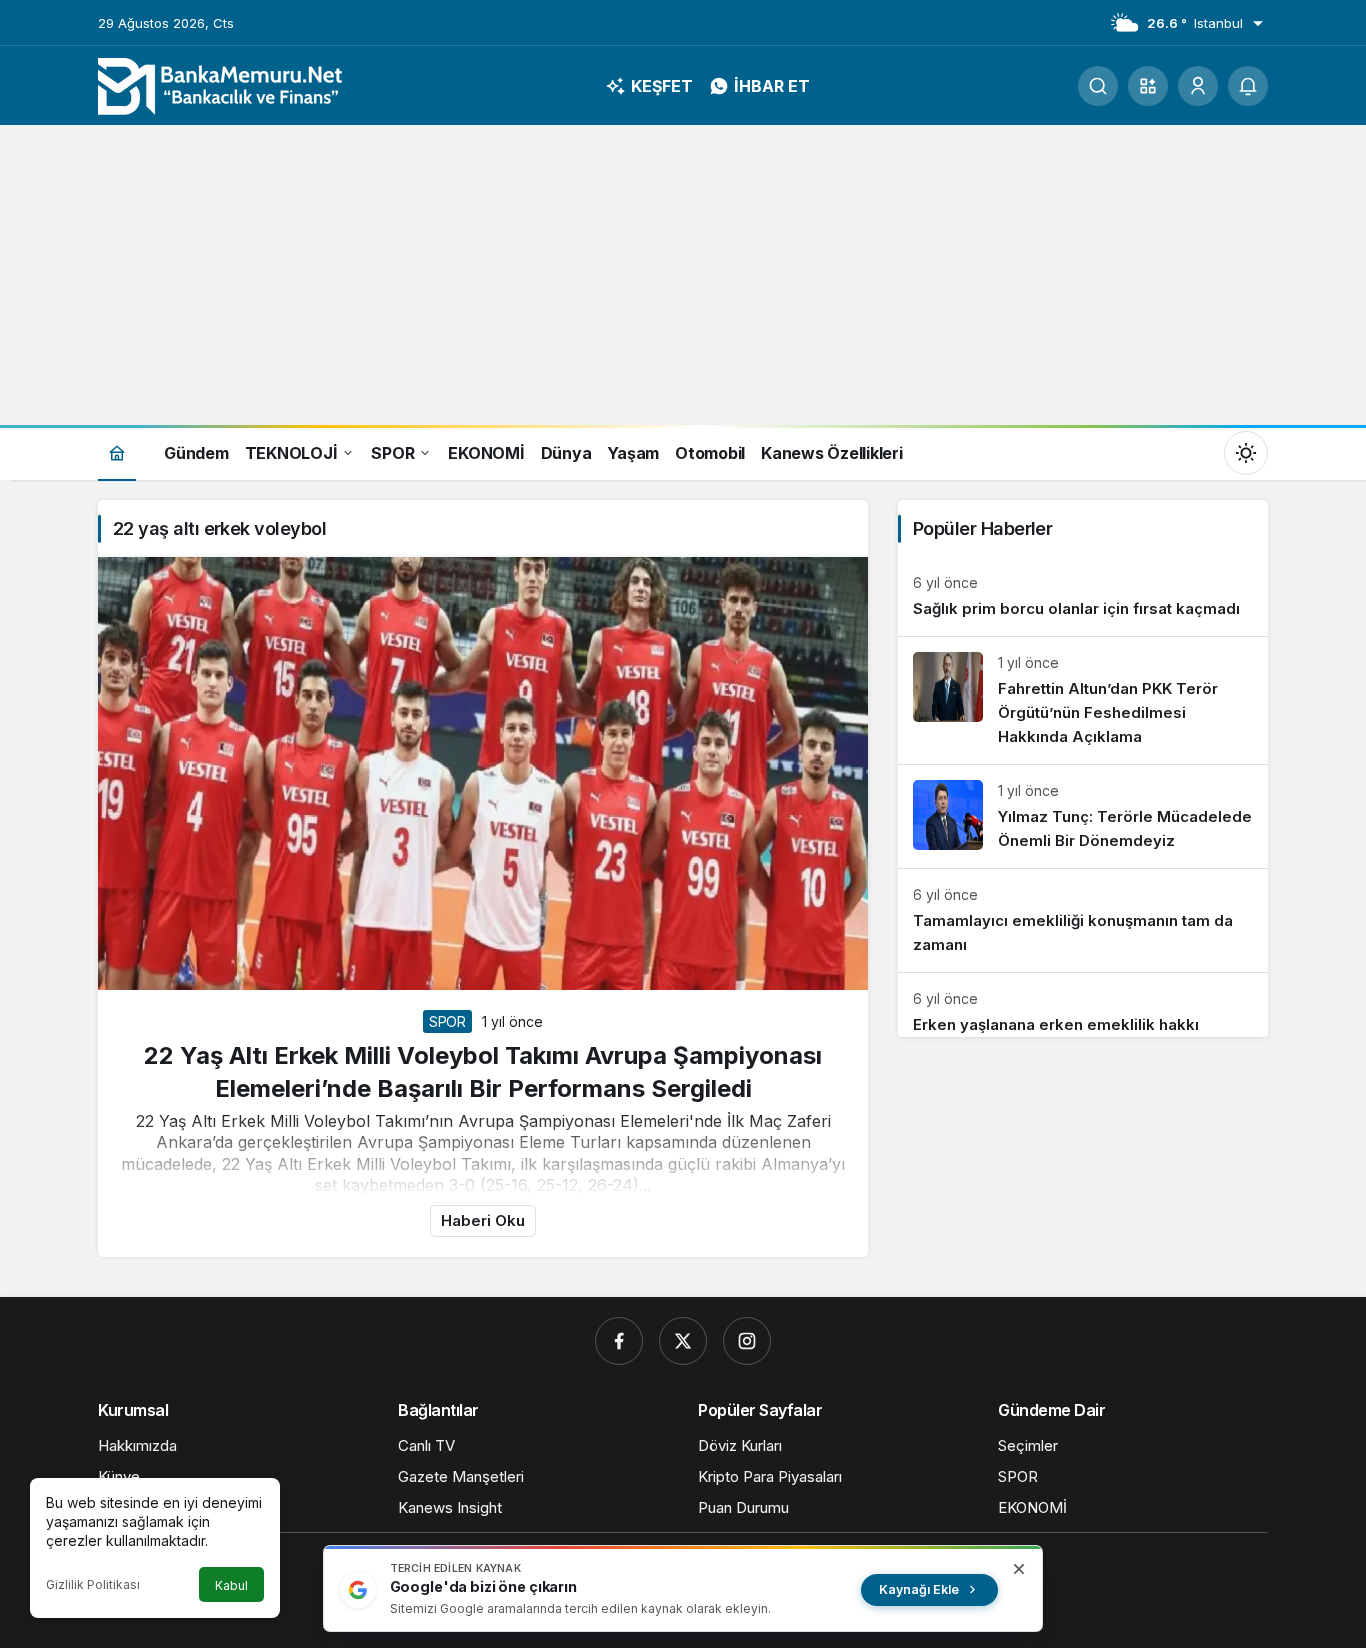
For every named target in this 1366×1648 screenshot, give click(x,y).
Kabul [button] (231, 1585)
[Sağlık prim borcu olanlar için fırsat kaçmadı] (1083, 596)
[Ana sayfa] (117, 452)
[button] (1148, 86)
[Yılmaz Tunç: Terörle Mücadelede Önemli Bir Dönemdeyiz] (1083, 816)
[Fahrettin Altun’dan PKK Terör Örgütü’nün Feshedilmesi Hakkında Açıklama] (1083, 700)
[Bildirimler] (1248, 86)
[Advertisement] (683, 275)
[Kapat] (1019, 1569)
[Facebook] (619, 1341)
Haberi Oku (483, 1220)
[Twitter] (683, 1341)
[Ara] (1098, 86)
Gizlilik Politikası (93, 1584)
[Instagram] (747, 1341)
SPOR (447, 1021)
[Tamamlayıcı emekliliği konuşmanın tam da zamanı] (1083, 920)
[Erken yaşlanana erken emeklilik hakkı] (1083, 1005)
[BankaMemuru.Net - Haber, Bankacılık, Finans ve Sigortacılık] (223, 84)
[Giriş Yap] (1198, 86)
